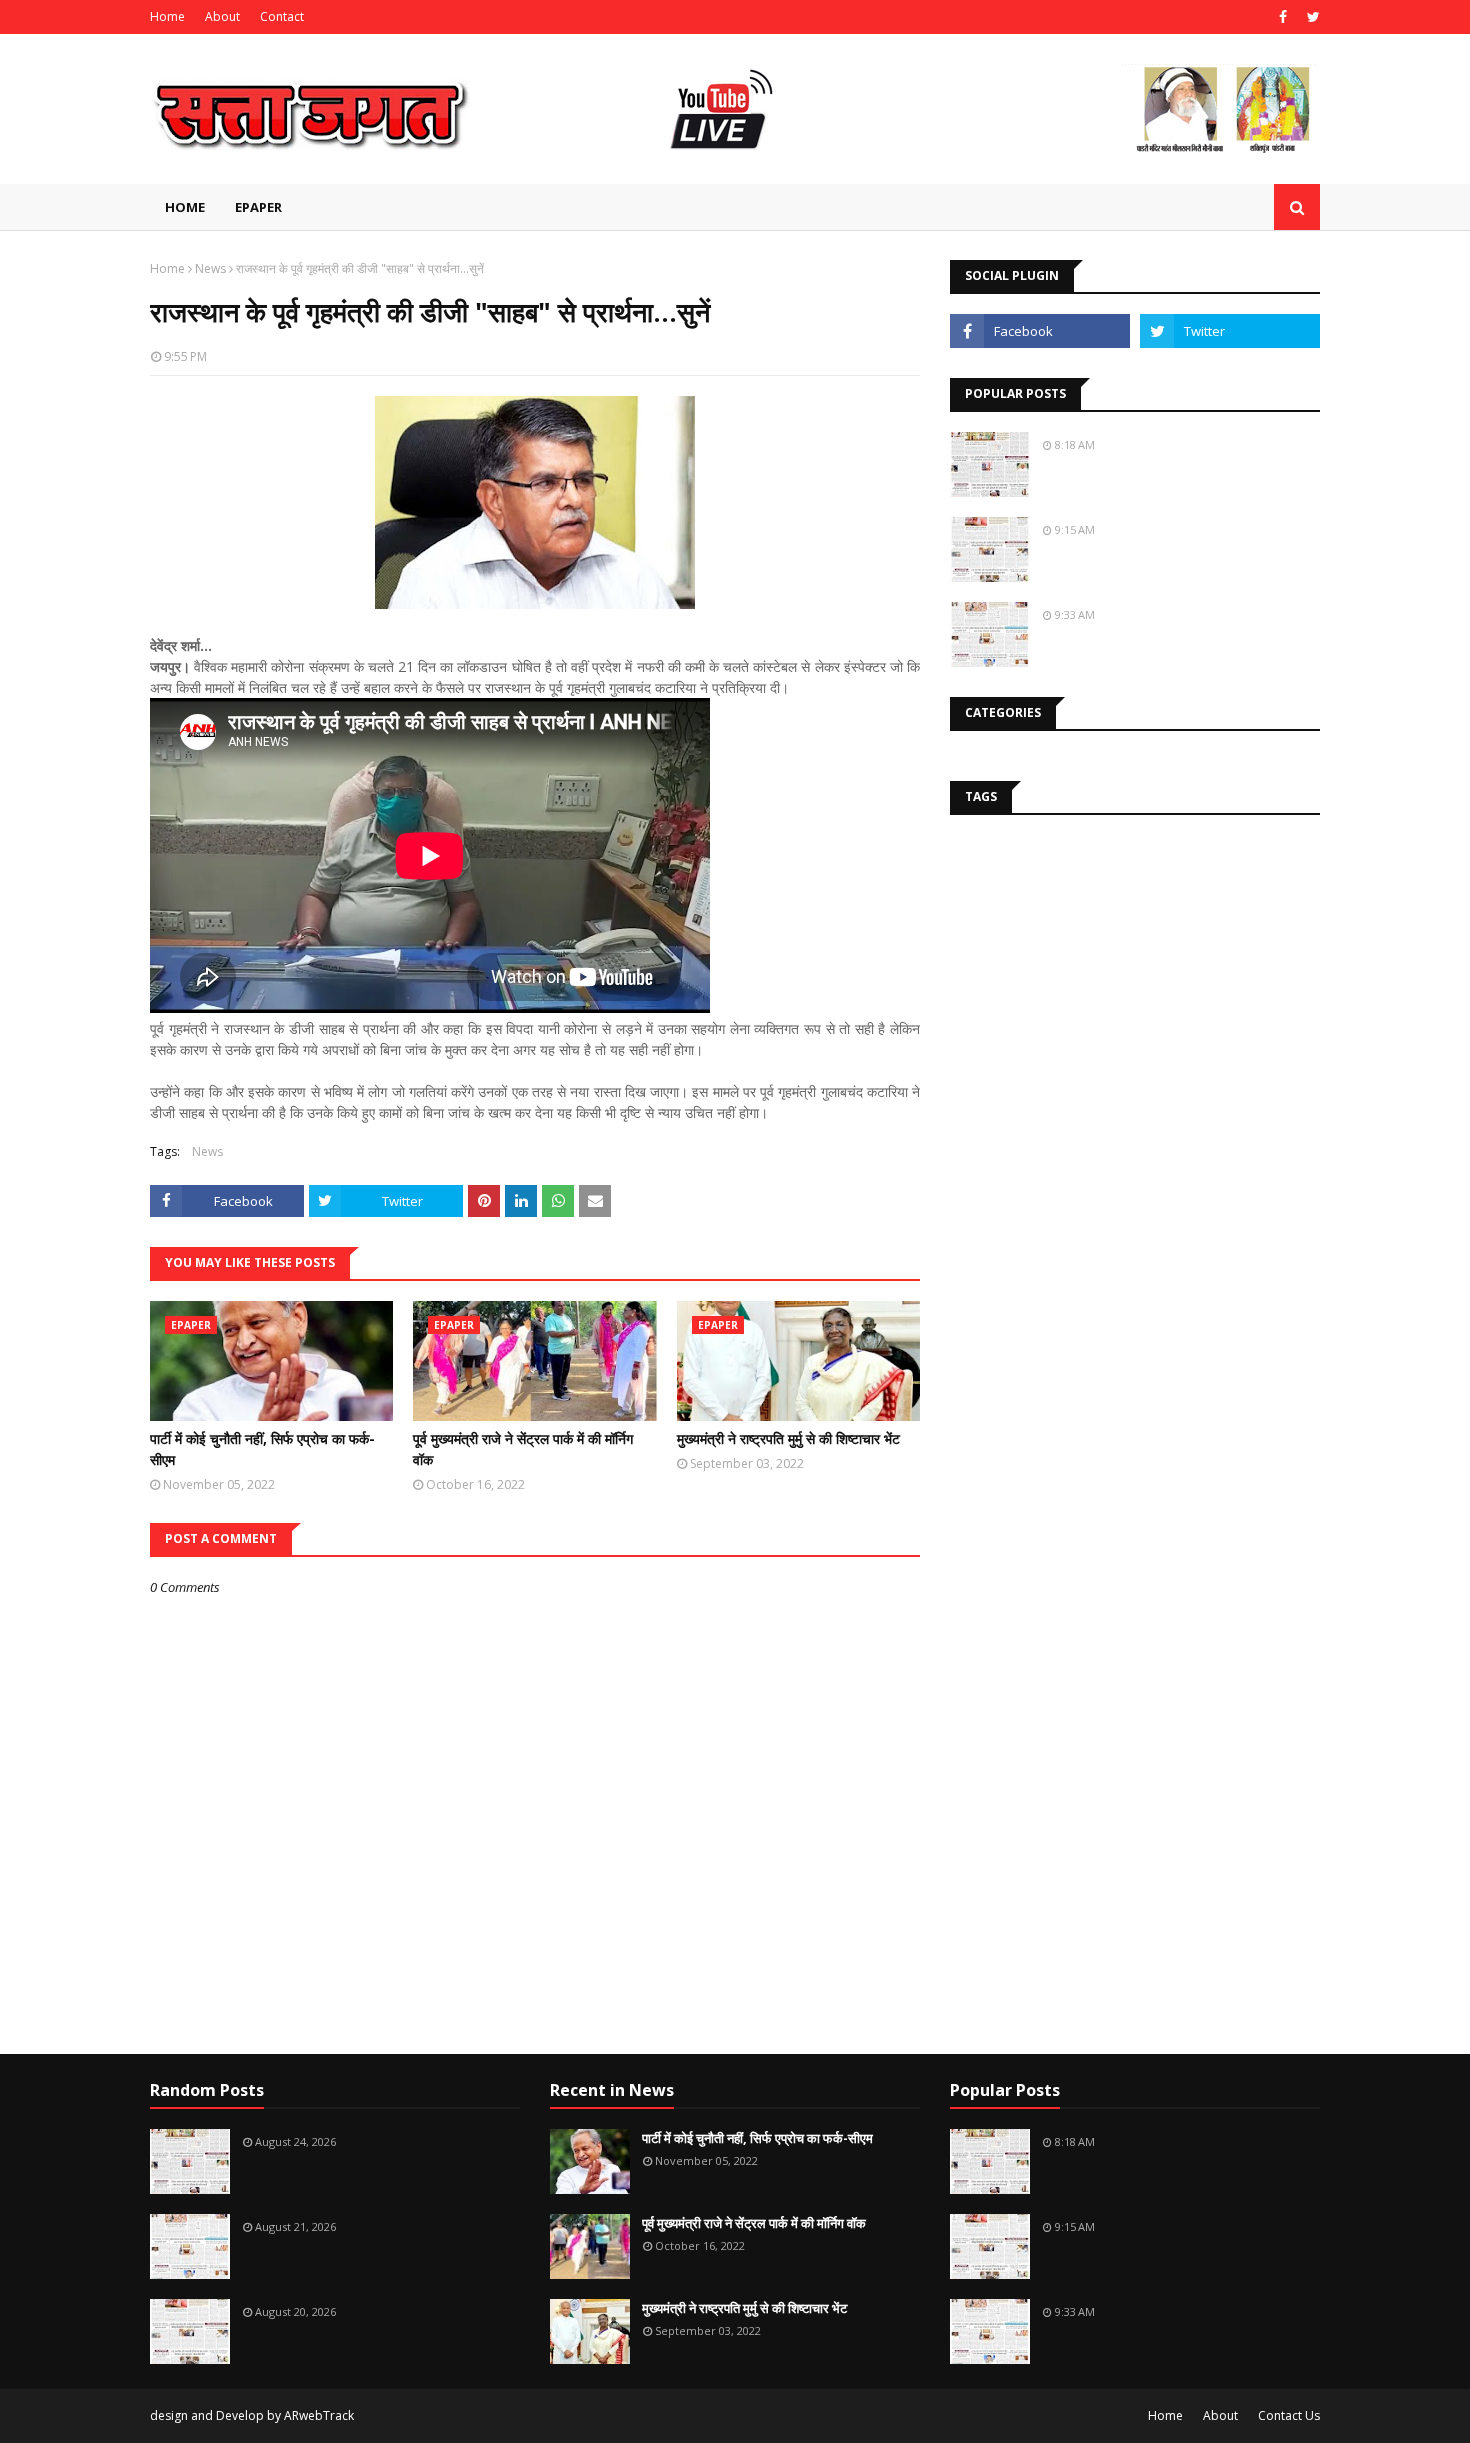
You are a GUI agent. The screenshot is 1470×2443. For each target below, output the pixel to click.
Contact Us (1289, 2415)
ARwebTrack (319, 2415)
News (210, 268)
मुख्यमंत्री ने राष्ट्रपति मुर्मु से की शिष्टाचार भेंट (788, 1438)
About (222, 16)
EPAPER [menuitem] (258, 207)
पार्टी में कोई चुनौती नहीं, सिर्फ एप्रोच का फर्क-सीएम (262, 1449)
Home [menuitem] (185, 207)
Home (167, 16)
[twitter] (1311, 17)
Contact (282, 16)
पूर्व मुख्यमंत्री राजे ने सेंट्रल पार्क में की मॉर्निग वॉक (523, 1449)
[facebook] (1283, 17)
